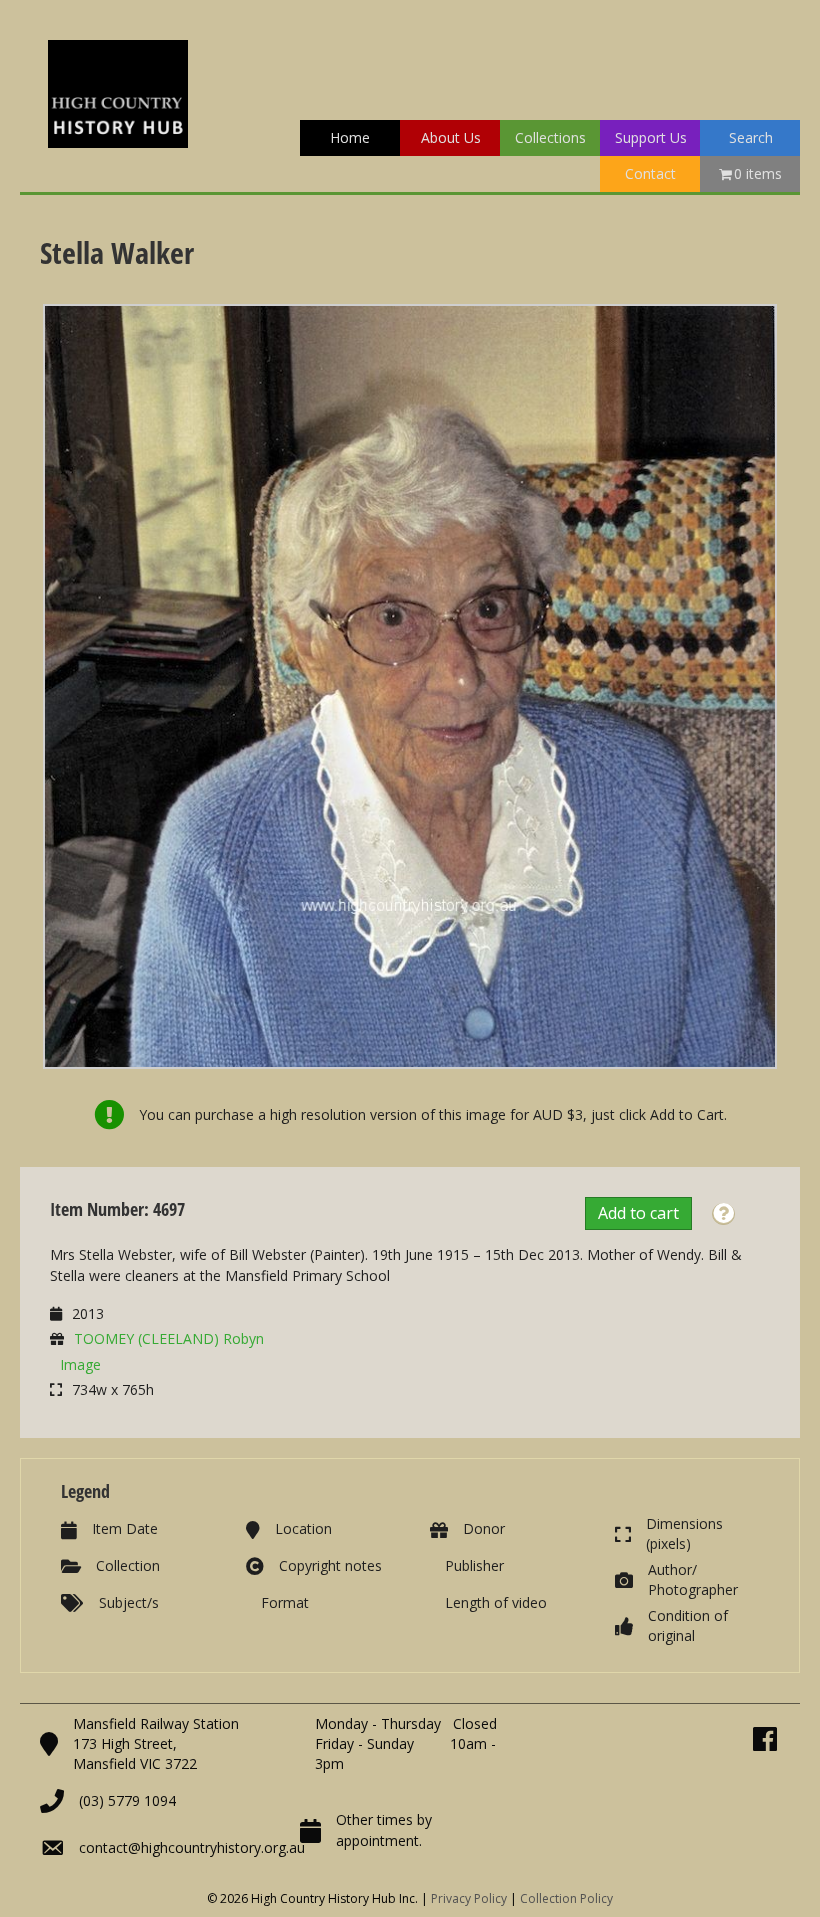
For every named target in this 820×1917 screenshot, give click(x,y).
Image (80, 1364)
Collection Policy (566, 1898)
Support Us (651, 137)
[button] (723, 1214)
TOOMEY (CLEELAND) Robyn (169, 1338)
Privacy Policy (469, 1898)
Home (350, 137)
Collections (550, 137)
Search (751, 137)
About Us (451, 137)
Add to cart (638, 1213)
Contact (650, 173)
